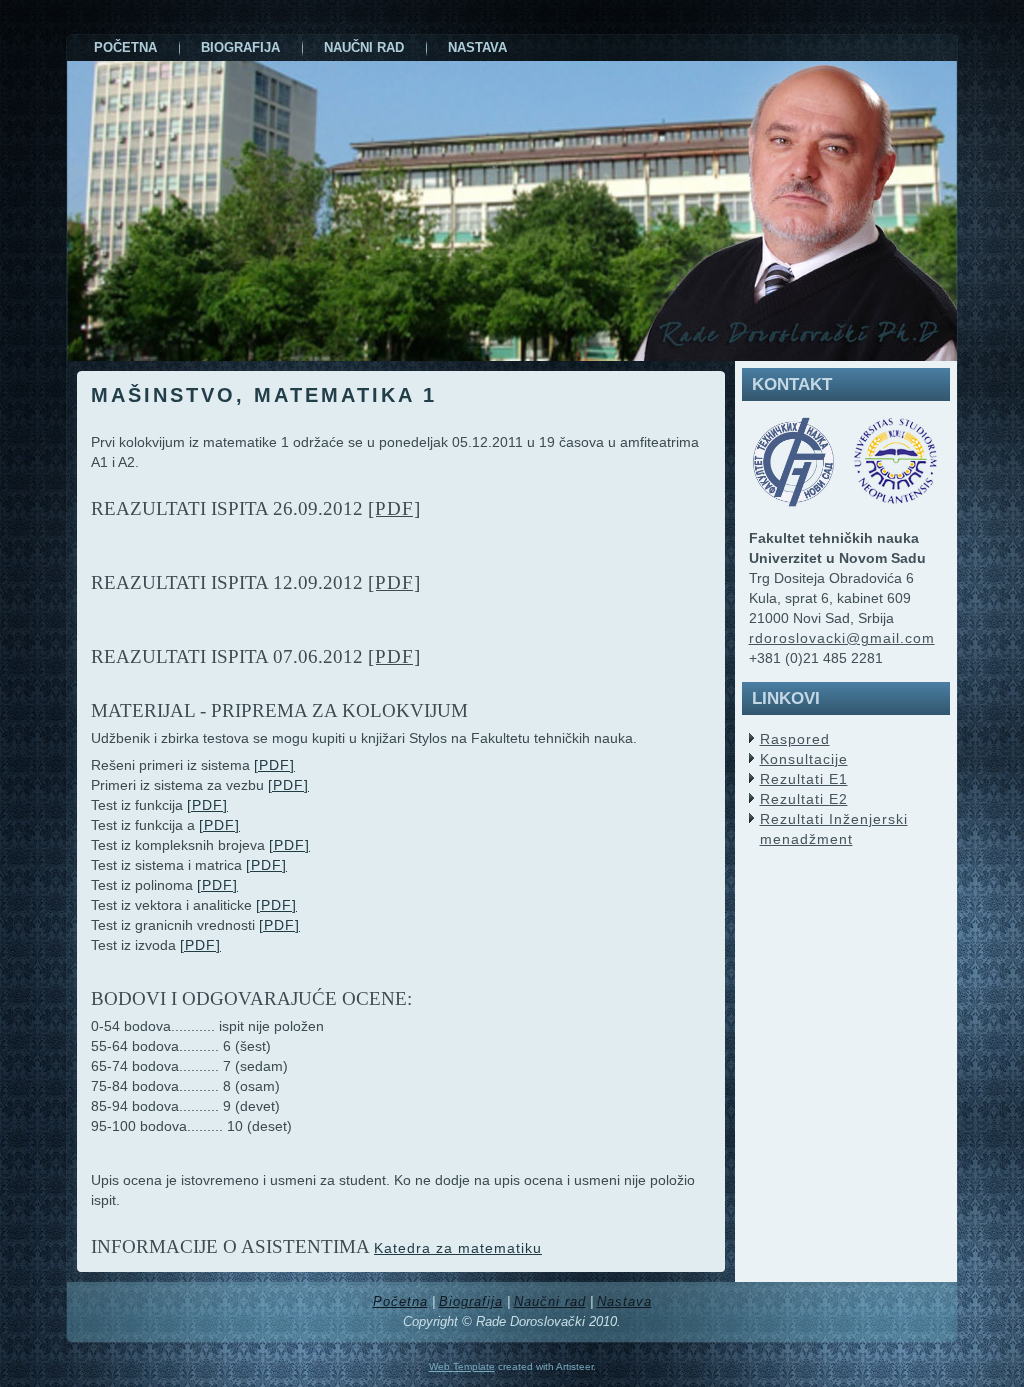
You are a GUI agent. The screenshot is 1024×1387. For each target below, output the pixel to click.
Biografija (471, 1301)
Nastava (624, 1301)
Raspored (795, 739)
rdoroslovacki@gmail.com (842, 638)
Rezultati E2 (804, 799)
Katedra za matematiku (458, 1248)
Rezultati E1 (804, 779)
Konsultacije (804, 759)
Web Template (462, 1366)
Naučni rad (550, 1301)
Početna (400, 1301)
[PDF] (394, 508)
